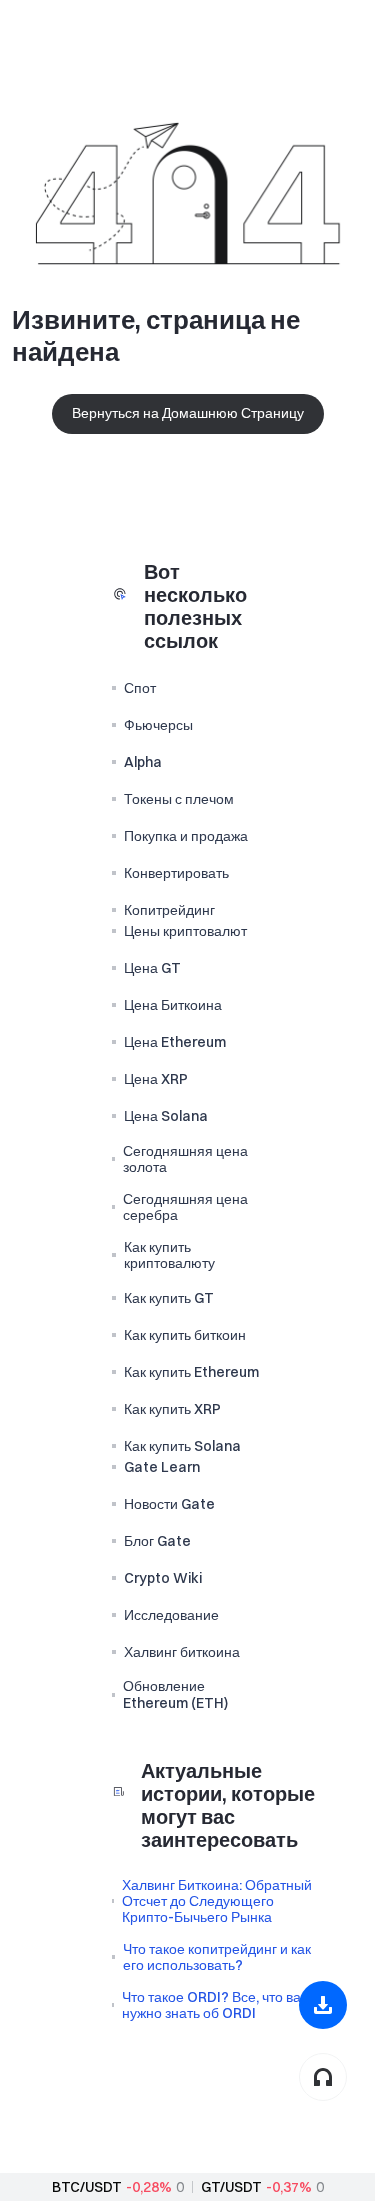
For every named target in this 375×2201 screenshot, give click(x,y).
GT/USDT (231, 2187)
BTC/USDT (87, 2187)
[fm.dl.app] (323, 2005)
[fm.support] (323, 2077)
